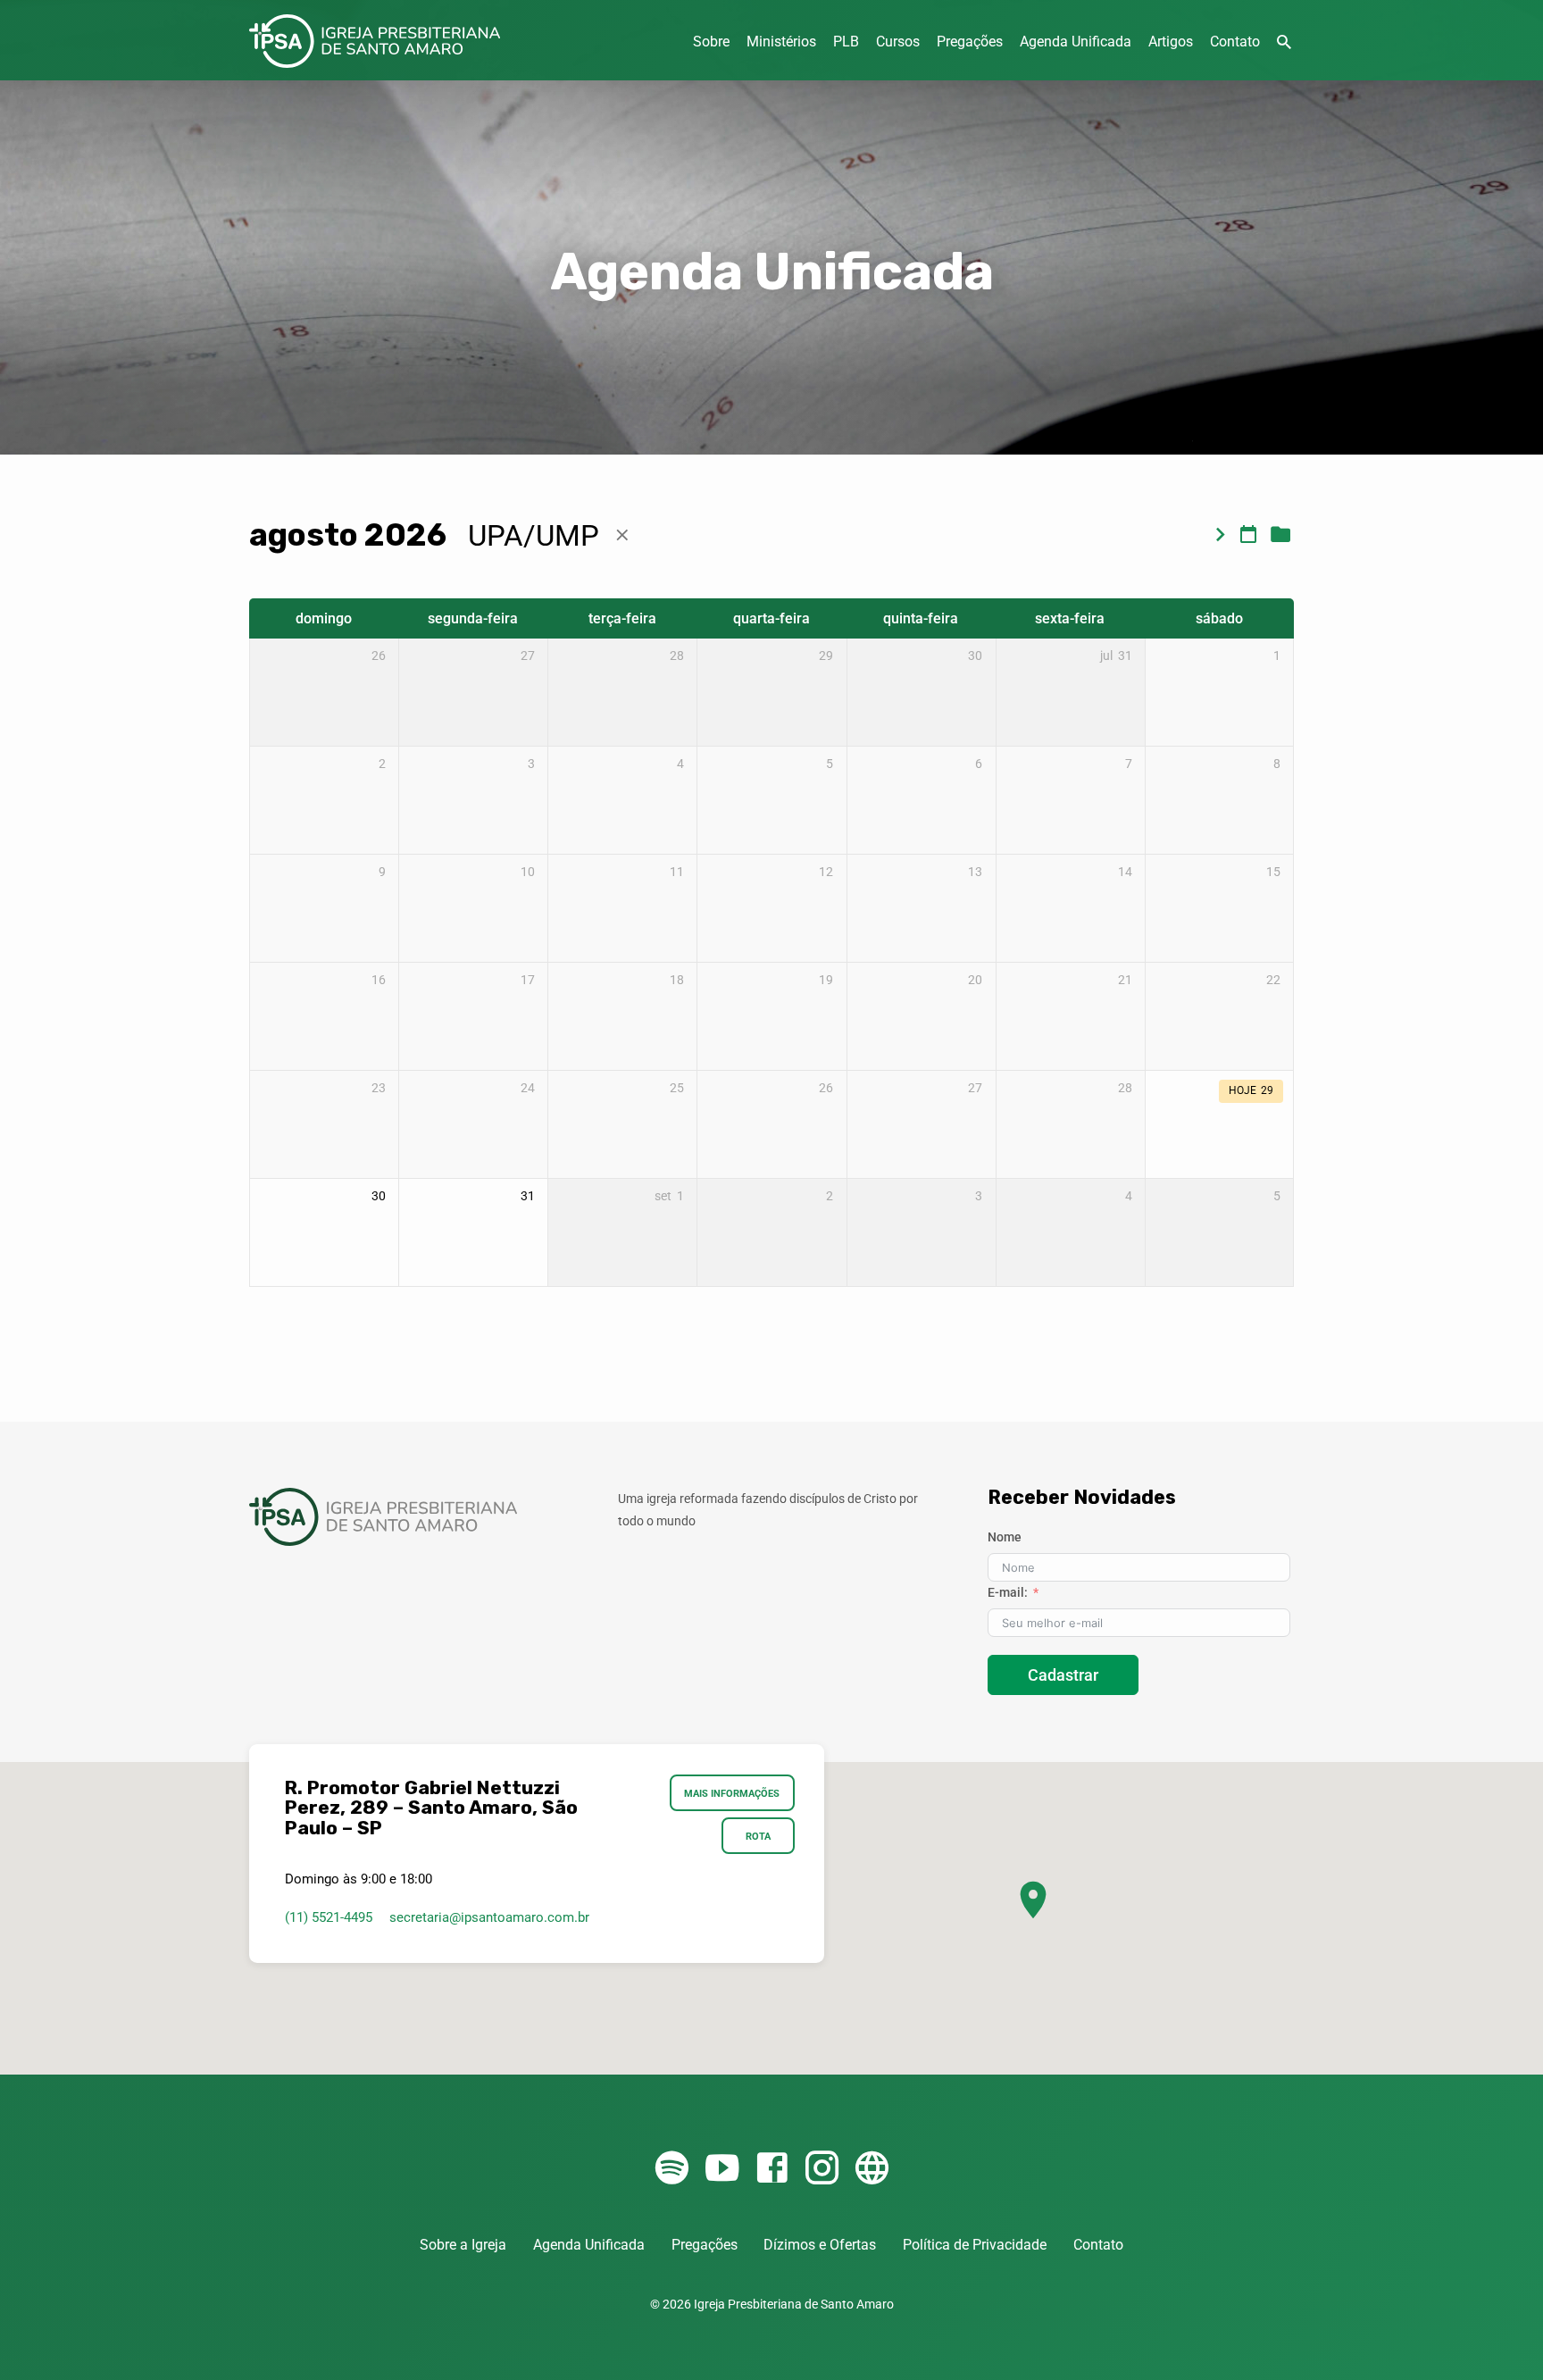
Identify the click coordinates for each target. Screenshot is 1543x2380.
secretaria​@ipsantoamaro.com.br (489, 1917)
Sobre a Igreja (463, 2245)
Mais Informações (733, 1793)
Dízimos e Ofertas (820, 2245)
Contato (1235, 42)
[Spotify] (672, 2169)
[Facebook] (772, 2169)
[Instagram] (822, 2169)
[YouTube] (722, 2169)
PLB (846, 42)
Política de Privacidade (975, 2245)
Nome (1005, 1537)
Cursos (898, 42)
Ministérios (781, 42)
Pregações (970, 42)
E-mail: (1008, 1592)
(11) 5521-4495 (329, 1917)
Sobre (711, 42)
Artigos (1171, 42)
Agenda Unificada (1076, 42)
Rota (758, 1836)
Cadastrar (1063, 1675)
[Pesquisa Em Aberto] (1284, 42)
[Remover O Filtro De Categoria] (622, 535)
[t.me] (872, 2169)
